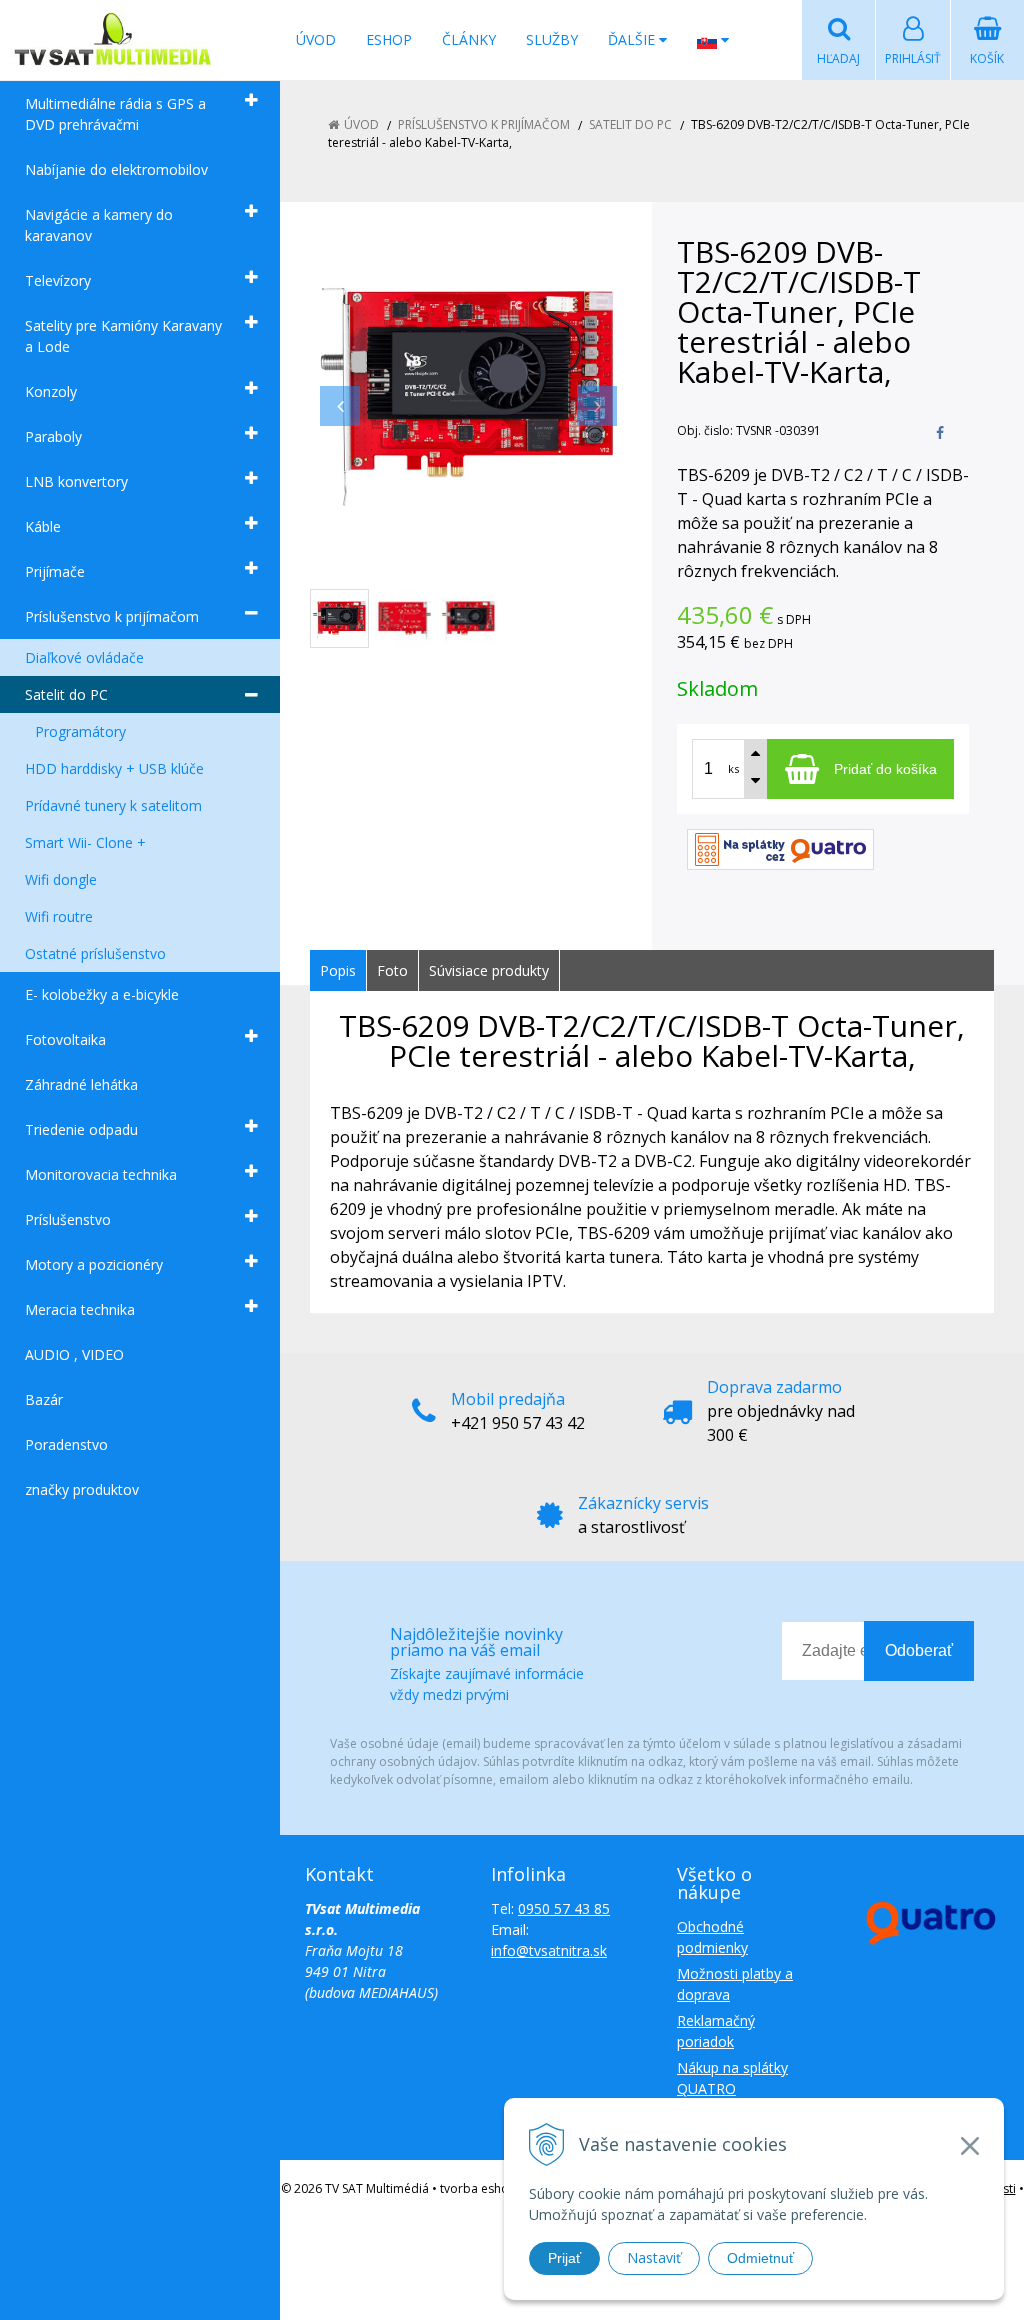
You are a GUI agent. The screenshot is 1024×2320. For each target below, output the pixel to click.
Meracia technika (80, 1309)
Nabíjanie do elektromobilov (116, 169)
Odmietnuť (760, 2258)
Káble (43, 526)
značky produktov (82, 1489)
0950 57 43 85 (564, 1908)
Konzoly (51, 391)
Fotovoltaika (65, 1039)
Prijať (564, 2258)
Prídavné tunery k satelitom (113, 805)
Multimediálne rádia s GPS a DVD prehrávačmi (115, 114)
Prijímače (55, 571)
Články (469, 39)
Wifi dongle (61, 879)
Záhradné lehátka (81, 1084)
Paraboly (53, 436)
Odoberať (919, 1650)
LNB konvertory (76, 481)
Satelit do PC (66, 694)
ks (733, 768)
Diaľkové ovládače (84, 657)
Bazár (44, 1399)
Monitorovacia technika (101, 1174)
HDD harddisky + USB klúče (114, 768)
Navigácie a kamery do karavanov (99, 225)
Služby (552, 39)
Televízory (58, 280)
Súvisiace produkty (489, 970)
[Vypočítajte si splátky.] (780, 847)
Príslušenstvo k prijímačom (112, 616)
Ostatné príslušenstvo (95, 953)
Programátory (80, 731)
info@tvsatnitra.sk (549, 1950)
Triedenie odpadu (81, 1129)
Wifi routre (59, 916)
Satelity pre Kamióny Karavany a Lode (123, 336)
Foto (392, 970)
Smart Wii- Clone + (85, 842)
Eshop (389, 39)
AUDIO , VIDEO (74, 1354)
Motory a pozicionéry (94, 1264)
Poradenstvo (66, 1444)
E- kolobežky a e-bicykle (102, 994)
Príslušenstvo (68, 1219)
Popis (338, 970)
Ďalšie (633, 39)
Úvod (316, 39)
